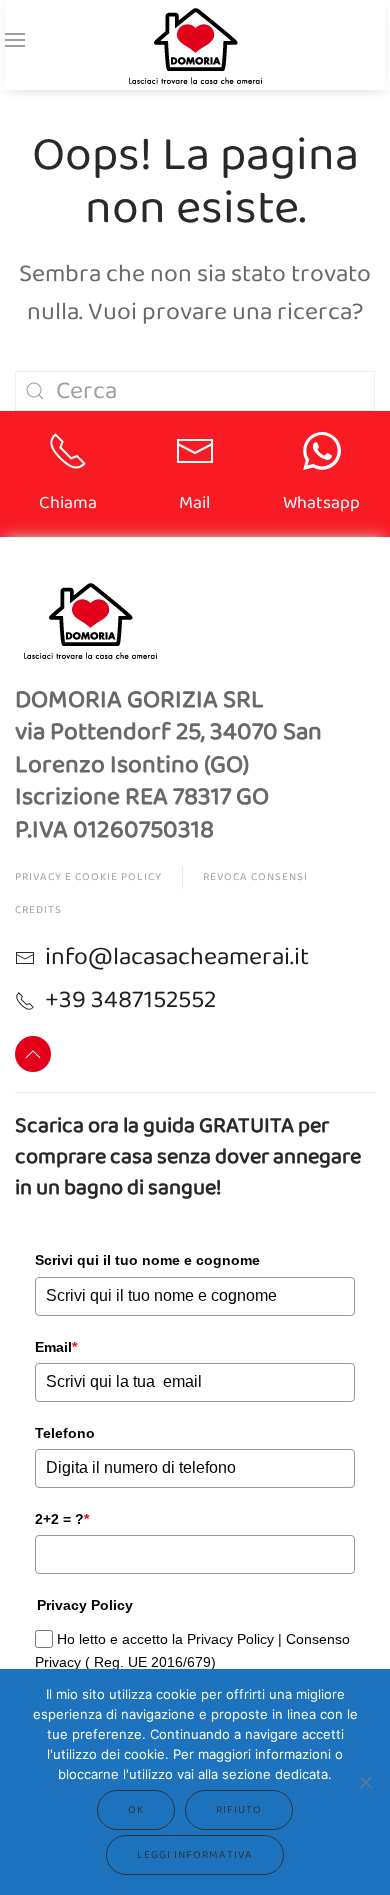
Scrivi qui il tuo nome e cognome (147, 1260)
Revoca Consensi (255, 877)
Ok (136, 1810)
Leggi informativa (195, 1855)
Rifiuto (239, 1810)
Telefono (65, 1433)
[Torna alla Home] (195, 45)
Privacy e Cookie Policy (88, 877)
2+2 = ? (62, 1519)
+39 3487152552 (131, 1000)
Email (56, 1347)
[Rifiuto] (365, 1782)
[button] (15, 40)
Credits (38, 910)
